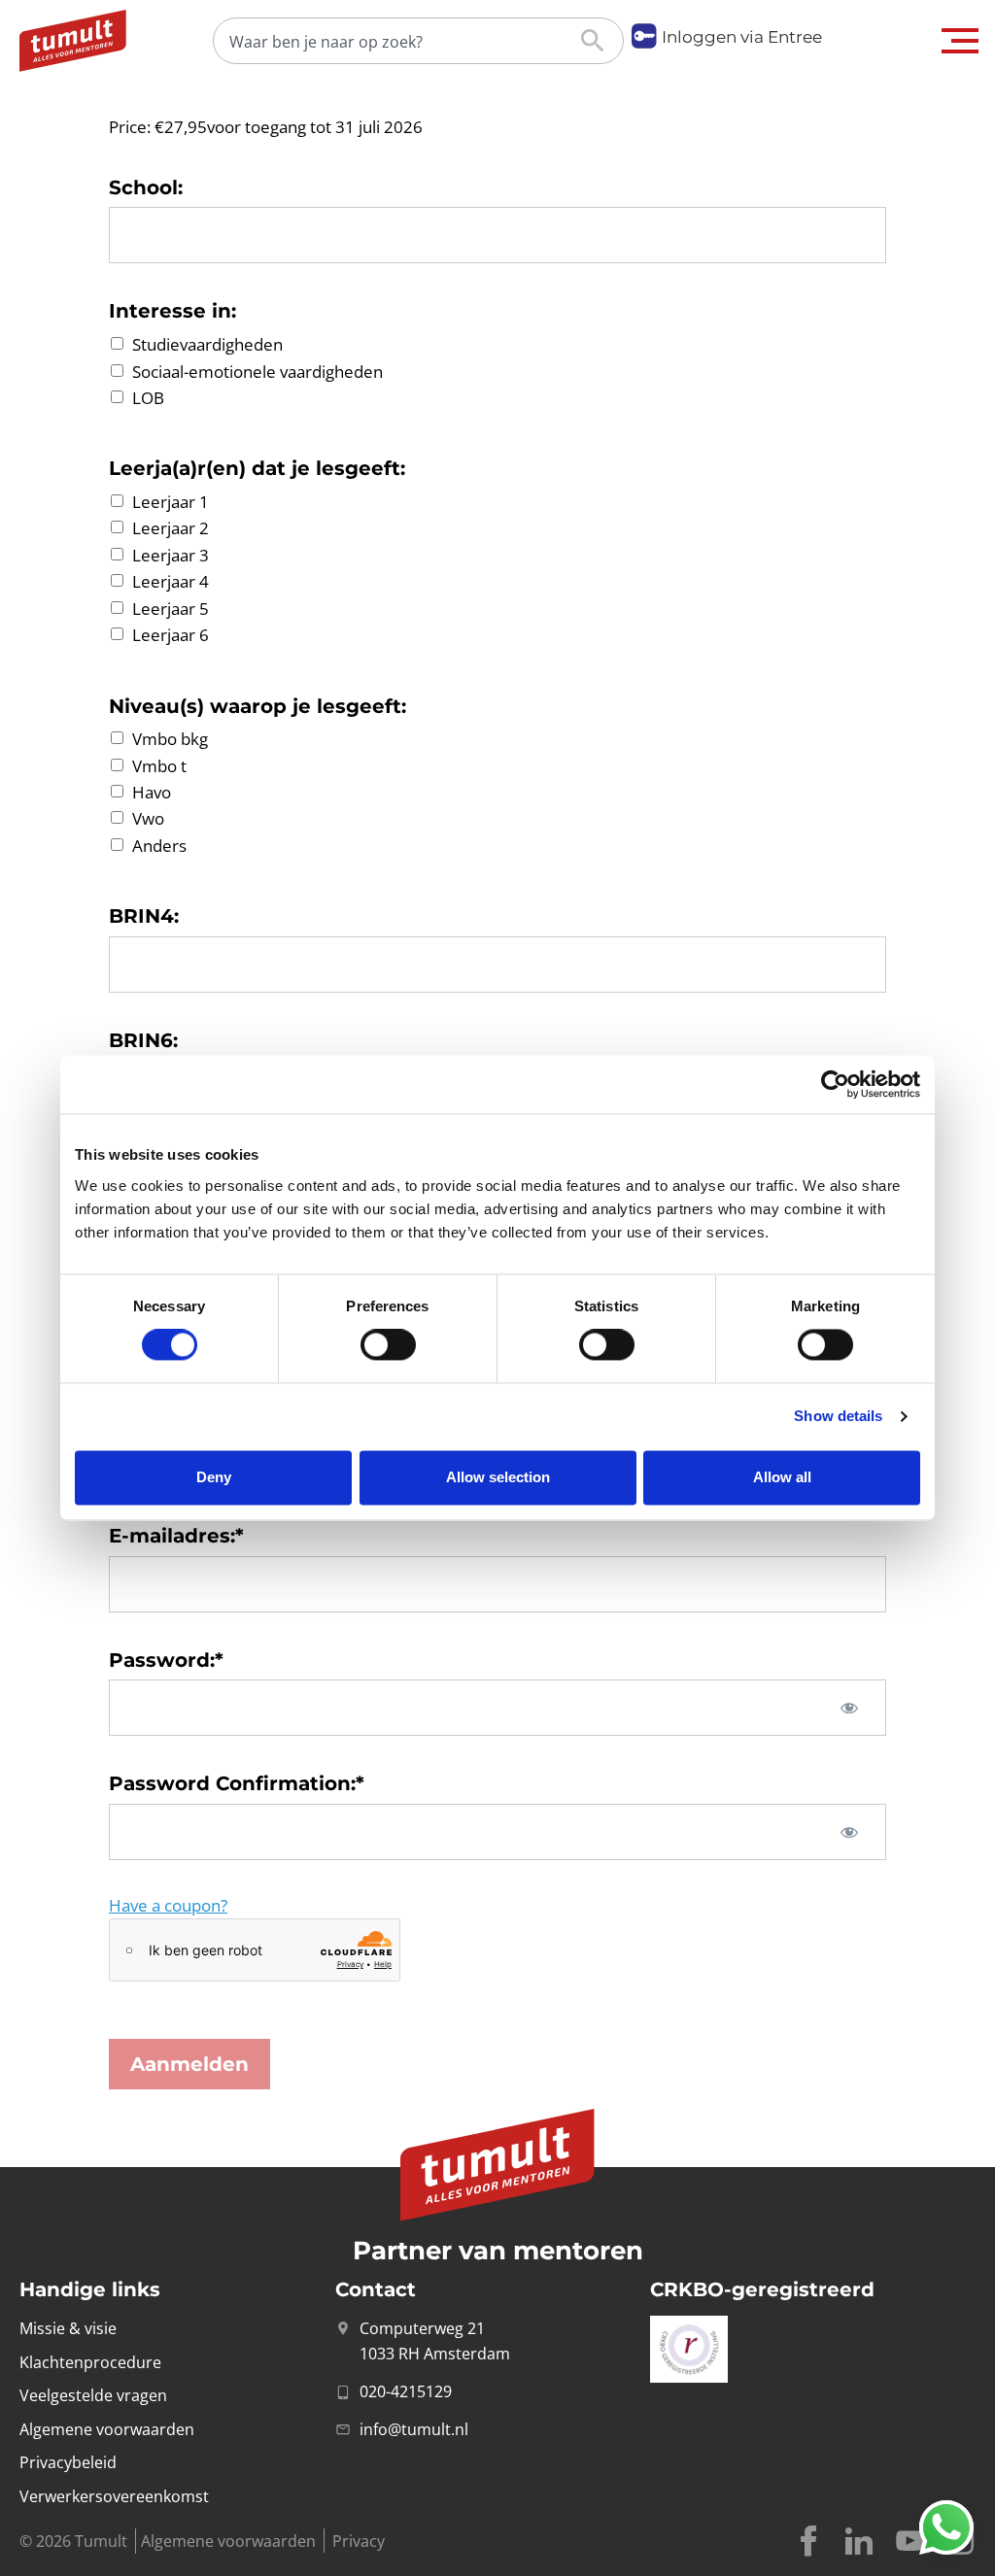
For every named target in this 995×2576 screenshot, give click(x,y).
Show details (838, 1417)
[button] (961, 41)
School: (146, 187)
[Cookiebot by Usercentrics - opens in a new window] (835, 1084)
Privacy (359, 2541)
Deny (214, 1477)
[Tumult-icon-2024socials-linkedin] (859, 2541)
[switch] (388, 1345)
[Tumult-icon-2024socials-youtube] (909, 2541)
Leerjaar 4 (171, 582)
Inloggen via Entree (742, 37)
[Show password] (849, 1708)
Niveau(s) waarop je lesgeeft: (257, 706)
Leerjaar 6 (171, 636)
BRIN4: (144, 916)
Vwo (148, 819)
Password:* (166, 1660)
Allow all (782, 1477)
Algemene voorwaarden (228, 2541)
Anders (159, 846)
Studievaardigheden (207, 345)
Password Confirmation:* (237, 1783)
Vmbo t (159, 766)
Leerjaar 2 (171, 529)
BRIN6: (143, 1040)
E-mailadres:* (176, 1536)
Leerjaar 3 (171, 555)
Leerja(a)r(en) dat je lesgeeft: (257, 468)
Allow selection (498, 1477)
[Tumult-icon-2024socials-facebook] (808, 2541)
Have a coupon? (168, 1905)
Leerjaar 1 (171, 502)
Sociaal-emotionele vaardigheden (257, 372)
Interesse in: (172, 311)
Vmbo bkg (170, 740)
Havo (152, 792)
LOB (148, 398)
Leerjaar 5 (171, 609)
